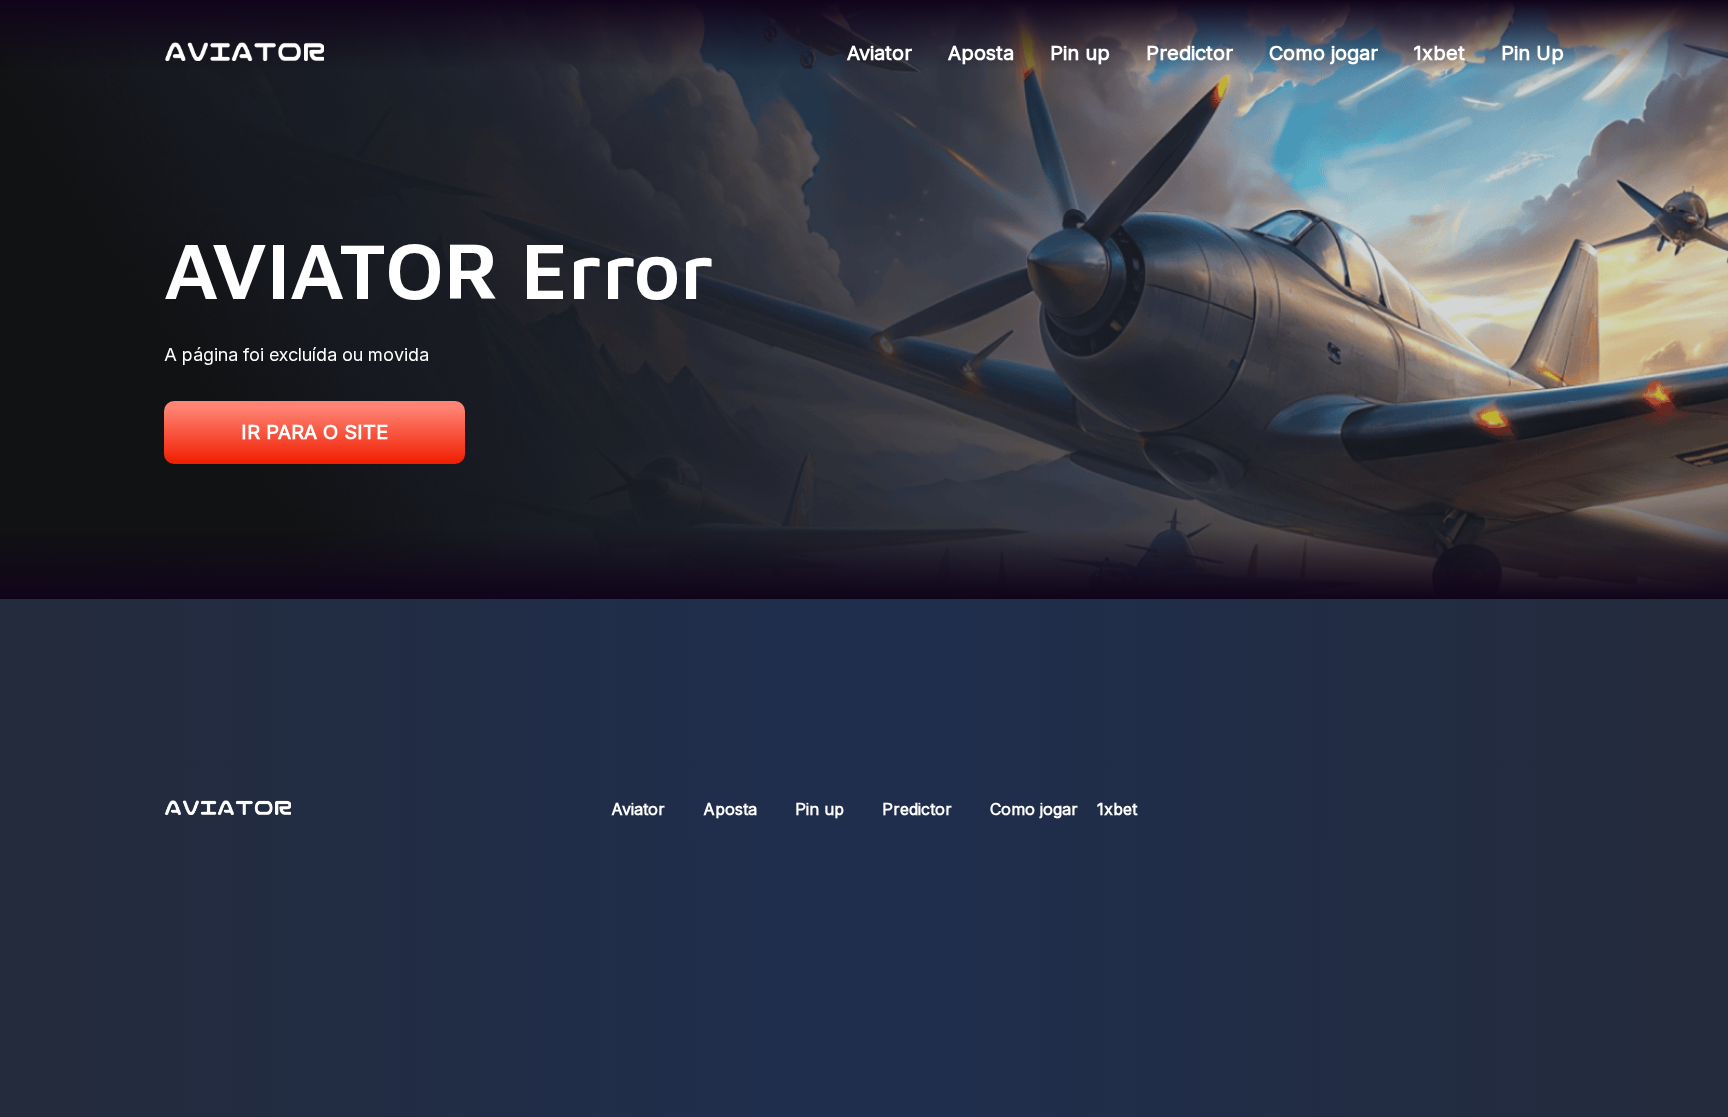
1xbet (1439, 53)
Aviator (879, 53)
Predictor (1189, 53)
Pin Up (1532, 53)
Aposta (981, 53)
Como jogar (1323, 53)
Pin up (1080, 53)
